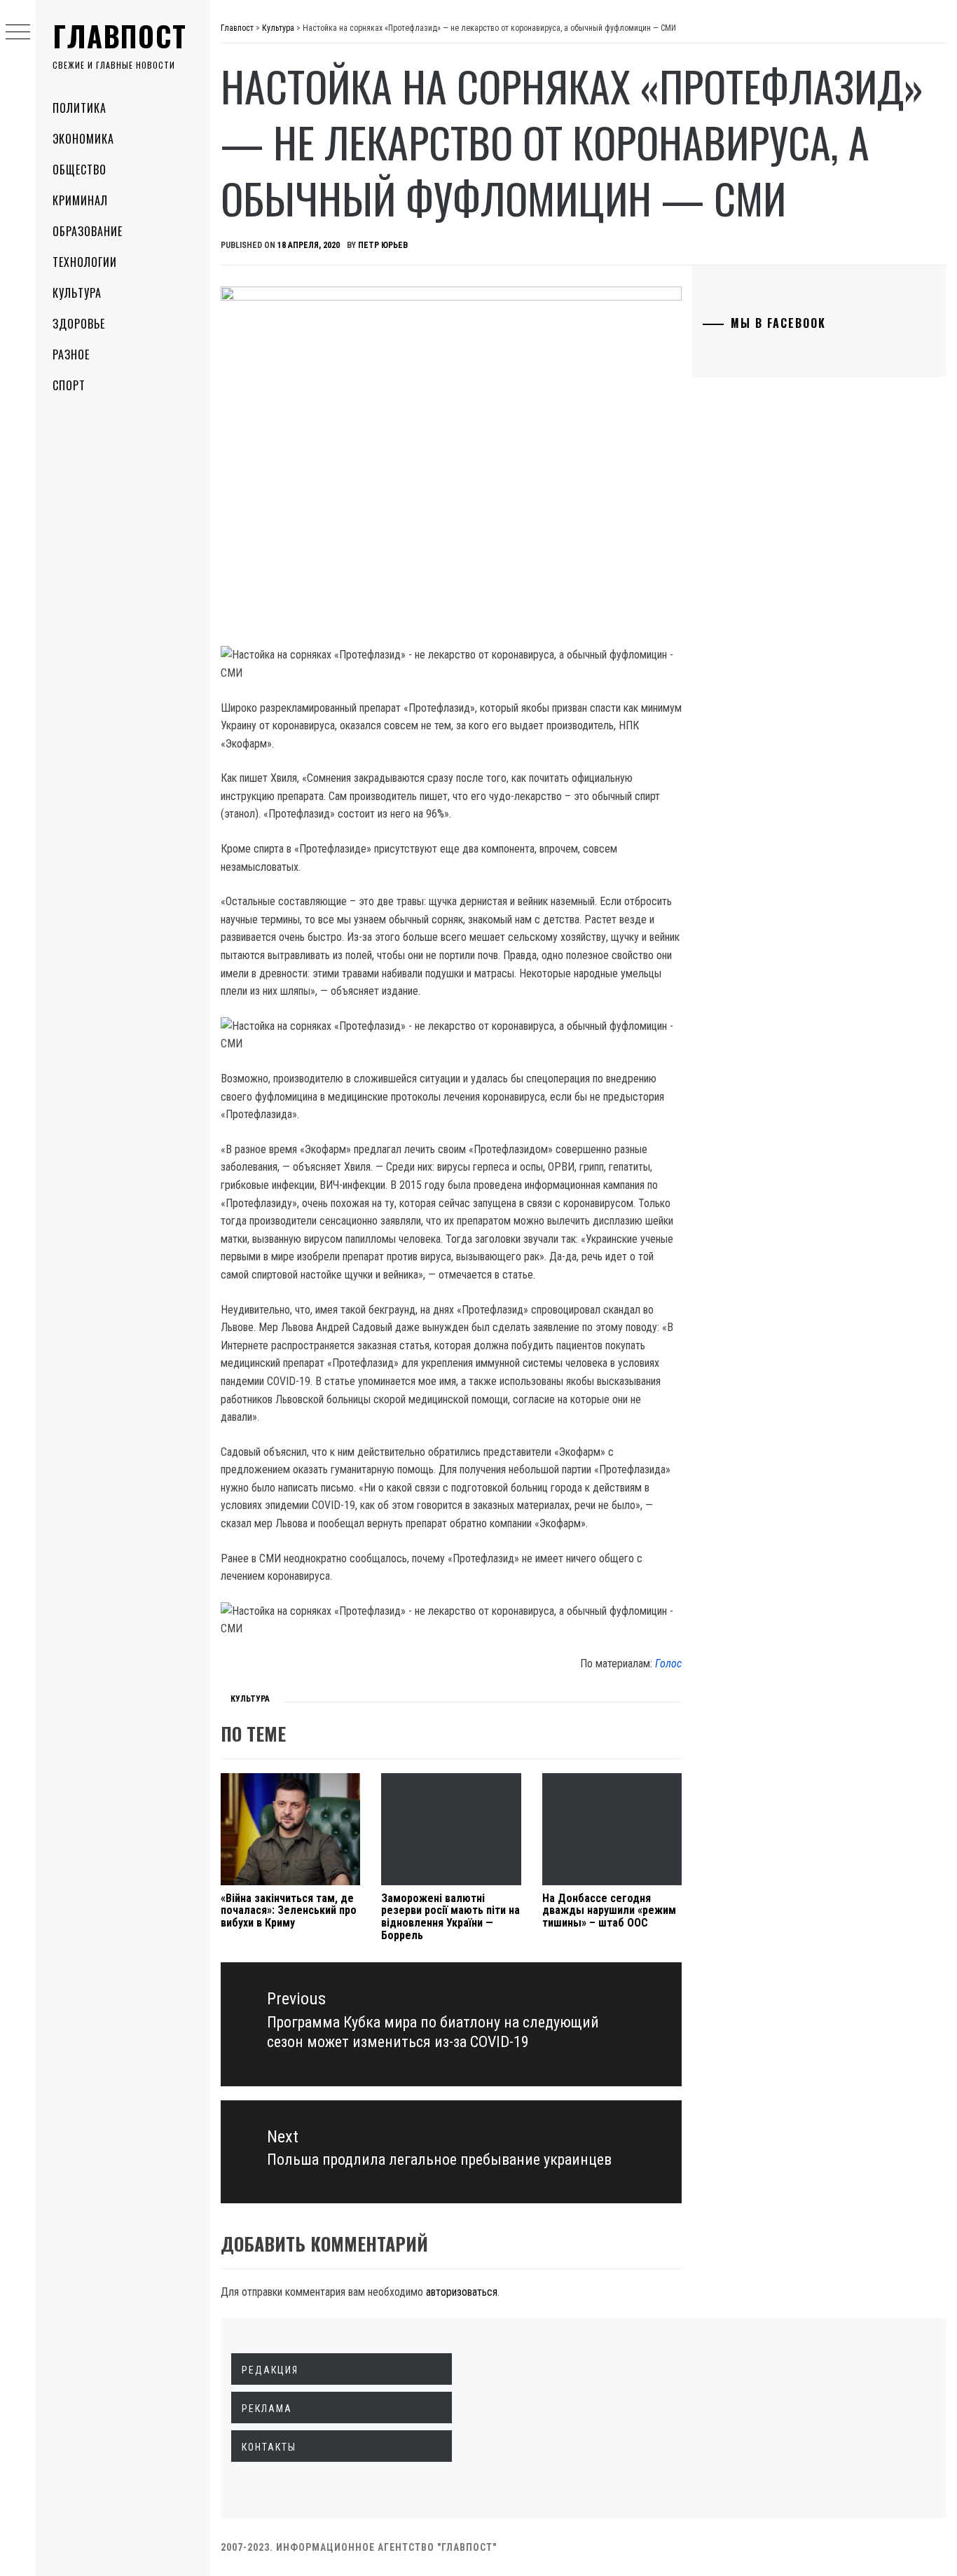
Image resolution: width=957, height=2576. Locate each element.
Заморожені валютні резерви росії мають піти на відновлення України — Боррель (450, 1917)
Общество (80, 170)
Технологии (85, 262)
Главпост (120, 36)
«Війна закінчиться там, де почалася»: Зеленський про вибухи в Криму (289, 1910)
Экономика (83, 139)
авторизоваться (462, 2292)
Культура (77, 293)
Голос (668, 1664)
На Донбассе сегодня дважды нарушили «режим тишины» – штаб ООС (609, 1910)
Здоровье (79, 324)
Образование (88, 231)
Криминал (80, 200)
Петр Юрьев (383, 245)
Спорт (69, 385)
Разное (71, 354)
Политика (80, 108)
